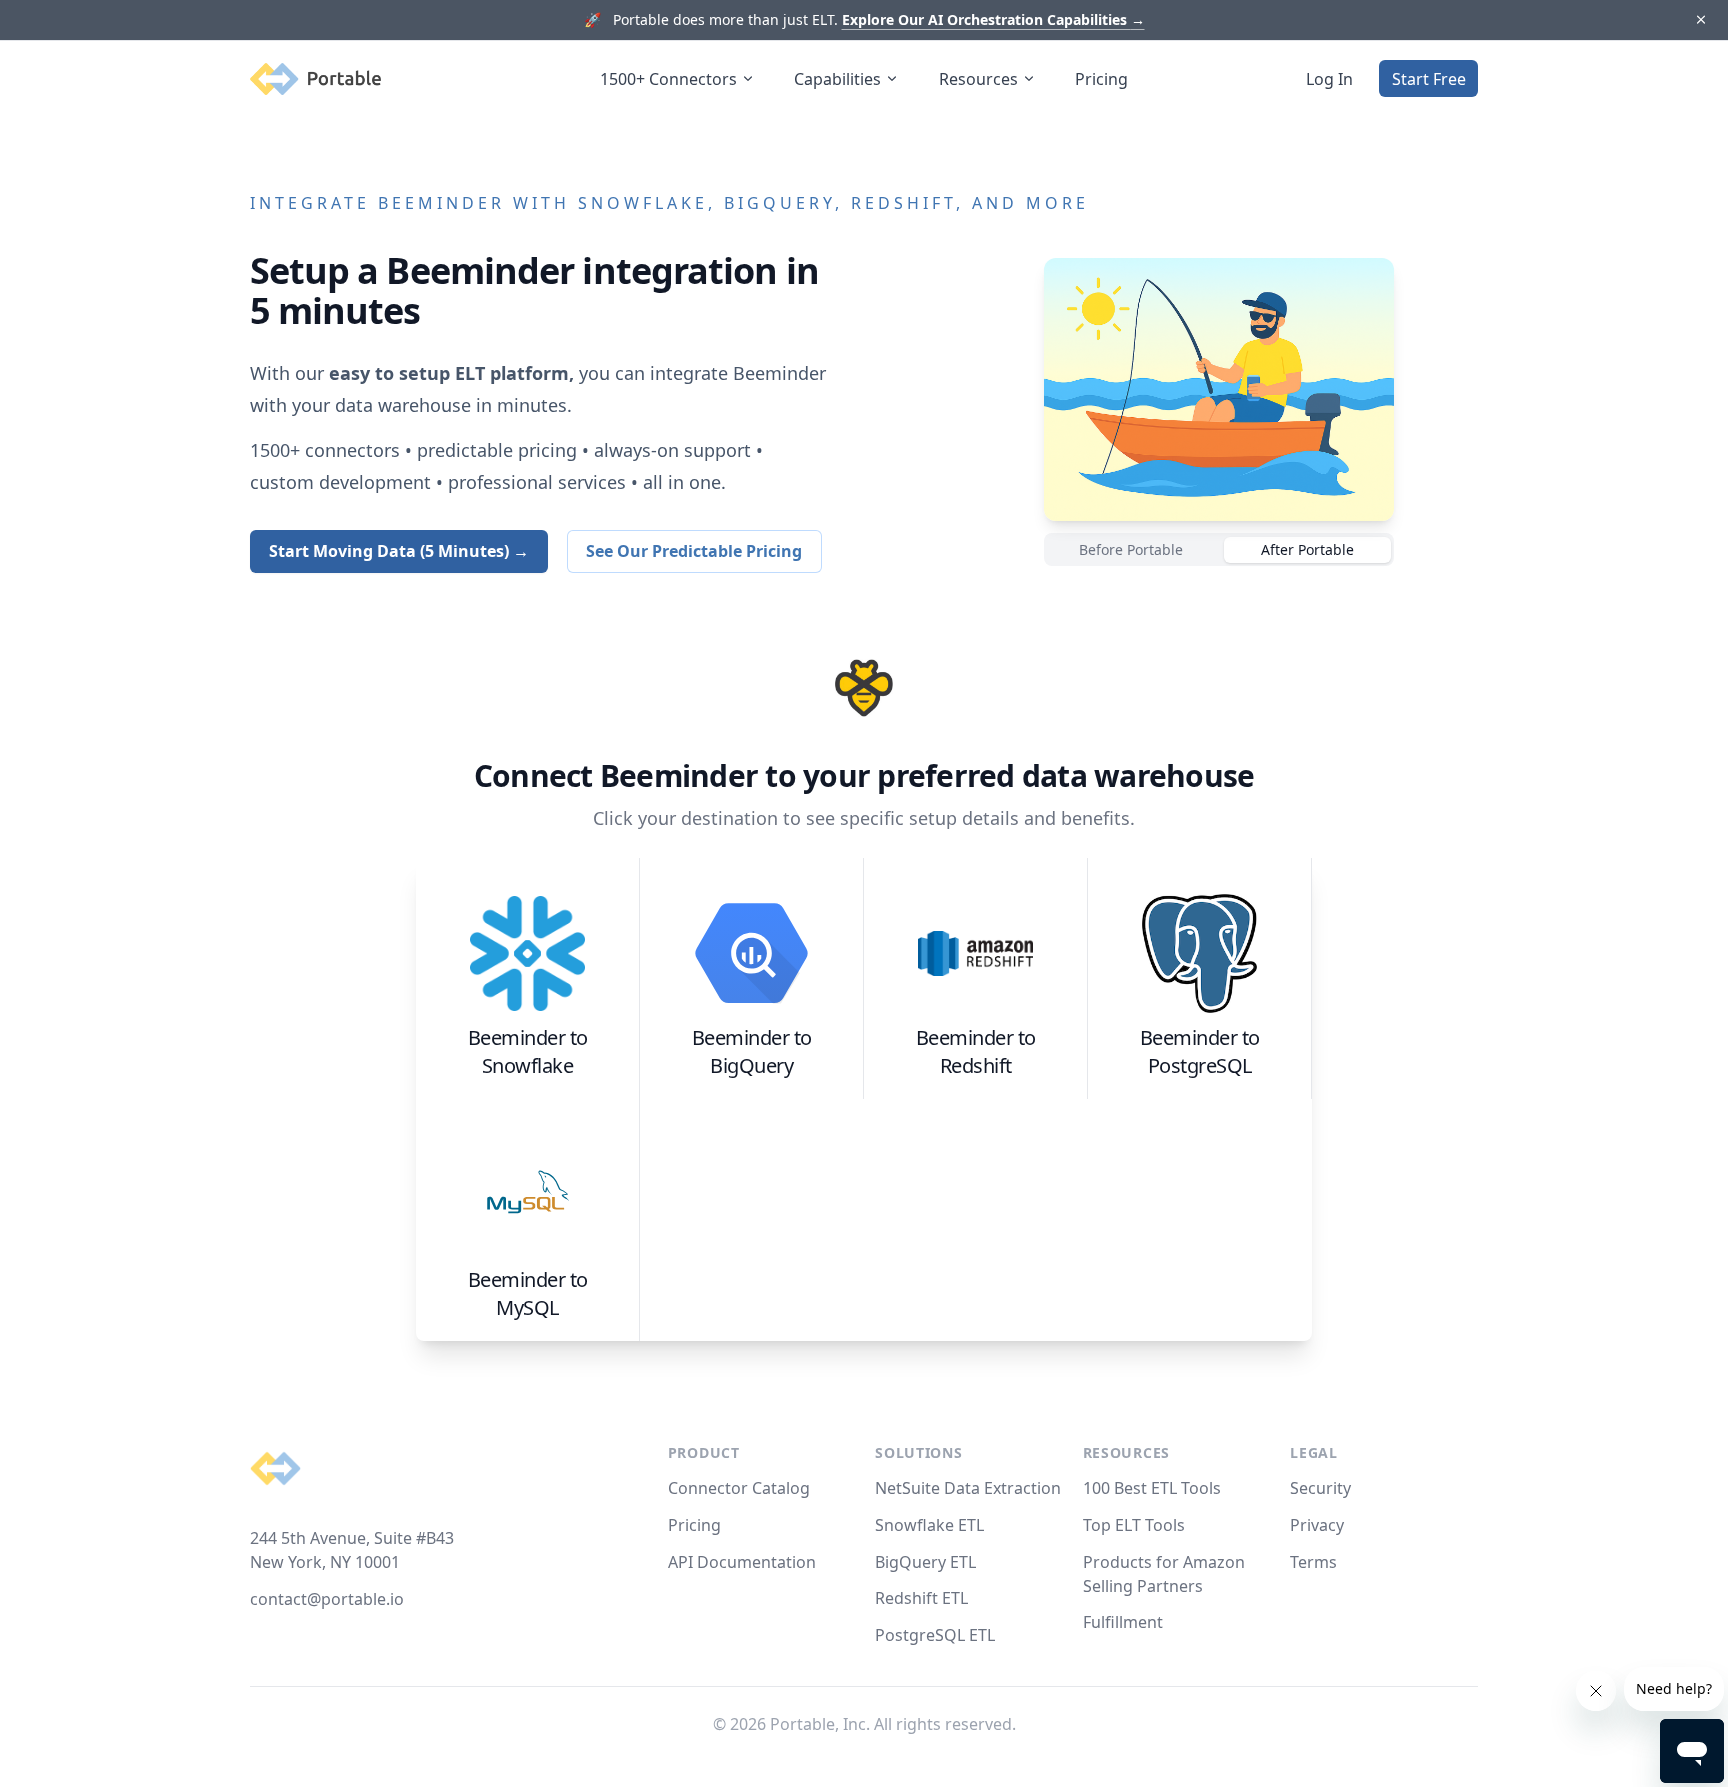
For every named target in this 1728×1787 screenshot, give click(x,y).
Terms (1313, 1562)
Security (1320, 1488)
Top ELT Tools (1134, 1525)
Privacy (1317, 1525)
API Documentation (742, 1562)
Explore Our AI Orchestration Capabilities (993, 19)
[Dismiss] (1700, 20)
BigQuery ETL (925, 1562)
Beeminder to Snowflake (528, 1051)
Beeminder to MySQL (528, 1293)
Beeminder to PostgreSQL (1200, 1051)
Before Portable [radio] (1131, 549)
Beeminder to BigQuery (752, 1051)
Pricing (1101, 79)
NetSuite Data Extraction (968, 1488)
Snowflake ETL (929, 1525)
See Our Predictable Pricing (694, 551)
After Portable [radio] (1307, 549)
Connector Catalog (739, 1488)
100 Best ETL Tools (1152, 1488)
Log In (1329, 79)
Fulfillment (1123, 1622)
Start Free (1429, 79)
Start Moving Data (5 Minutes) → (399, 551)
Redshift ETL (921, 1598)
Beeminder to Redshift (976, 1051)
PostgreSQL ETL (935, 1635)
